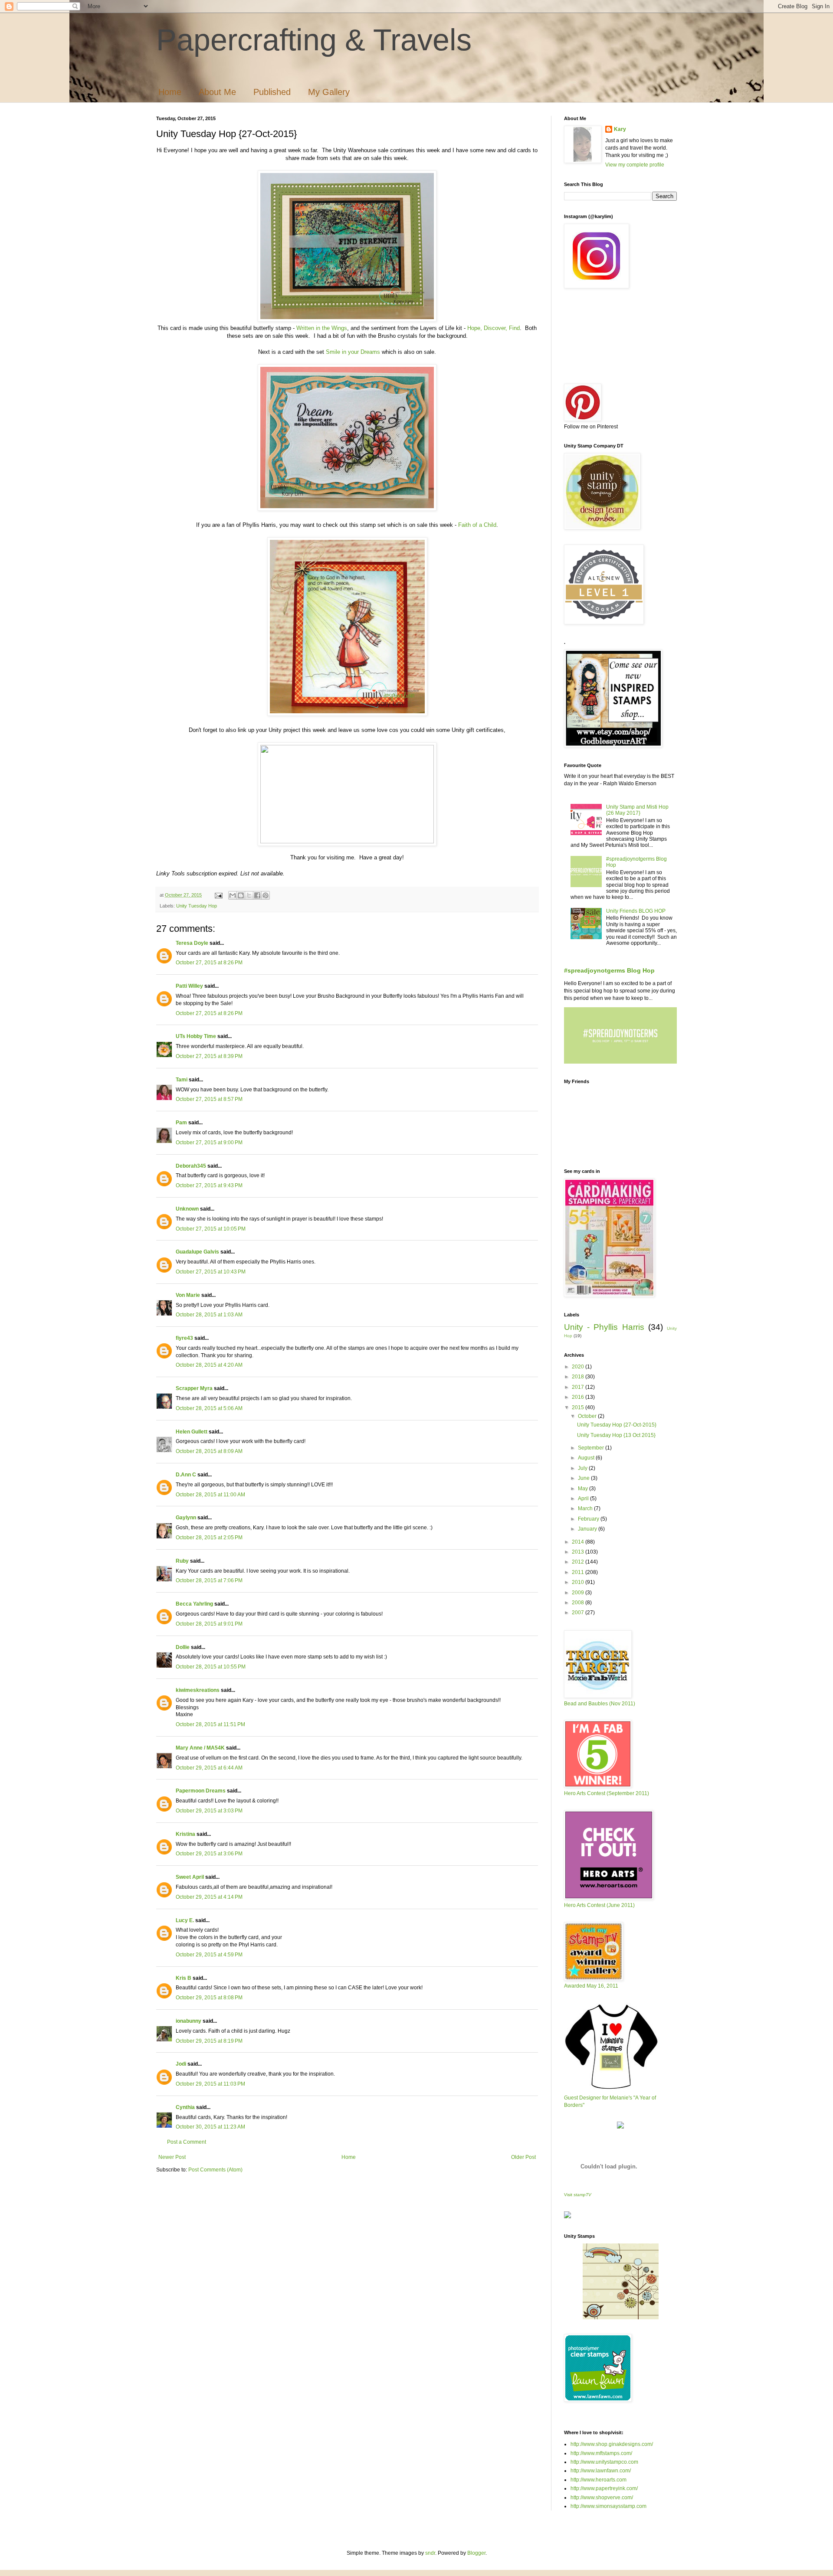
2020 (579, 1367)
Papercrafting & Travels (314, 40)
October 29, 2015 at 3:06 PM (209, 1854)
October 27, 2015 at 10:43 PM (211, 1272)
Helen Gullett (192, 1432)
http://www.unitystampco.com (604, 2462)
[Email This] (233, 895)
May (584, 1489)
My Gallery (329, 92)
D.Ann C (186, 1475)
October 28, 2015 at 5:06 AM (209, 1408)
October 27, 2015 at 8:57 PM (209, 1099)
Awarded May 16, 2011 (591, 1986)
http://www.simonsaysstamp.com (608, 2506)
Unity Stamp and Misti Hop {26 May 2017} (637, 810)
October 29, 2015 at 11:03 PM (210, 2084)
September (592, 1448)
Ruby (182, 1561)
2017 (579, 1387)
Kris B (184, 1978)
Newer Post (172, 2157)
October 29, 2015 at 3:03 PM (209, 1811)
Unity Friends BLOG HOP (636, 911)
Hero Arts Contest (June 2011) (599, 1905)
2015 (579, 1407)
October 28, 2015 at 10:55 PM (211, 1667)
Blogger (476, 2553)
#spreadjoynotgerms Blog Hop (609, 970)
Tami (182, 1080)
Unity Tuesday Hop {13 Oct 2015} (616, 1435)
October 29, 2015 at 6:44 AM (209, 1768)
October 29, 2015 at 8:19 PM (209, 2041)
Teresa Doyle (192, 943)
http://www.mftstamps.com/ (601, 2453)
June (584, 1478)
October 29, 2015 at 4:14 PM (209, 1897)
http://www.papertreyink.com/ (604, 2488)
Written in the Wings (322, 328)
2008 (579, 1603)
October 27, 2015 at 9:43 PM (209, 1185)
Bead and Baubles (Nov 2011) (600, 1704)
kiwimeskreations (198, 1690)
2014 (579, 1542)
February (589, 1519)
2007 (579, 1613)
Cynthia (185, 2107)
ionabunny (189, 2021)
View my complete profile (635, 165)
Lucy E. (185, 1920)
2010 (579, 1582)
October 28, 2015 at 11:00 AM (210, 1495)
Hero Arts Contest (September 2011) (607, 1793)
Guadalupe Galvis (197, 1252)
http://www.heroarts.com (599, 2480)
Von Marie (188, 1295)
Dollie (183, 1647)
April (584, 1499)
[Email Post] (218, 895)
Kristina (185, 1834)
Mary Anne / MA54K (200, 1748)
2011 (579, 1572)
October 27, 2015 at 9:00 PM (209, 1143)
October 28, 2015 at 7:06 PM (209, 1580)
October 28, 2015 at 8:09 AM (209, 1451)
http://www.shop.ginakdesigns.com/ (612, 2444)
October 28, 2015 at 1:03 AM (209, 1315)
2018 (579, 1377)
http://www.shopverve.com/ (602, 2498)
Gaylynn (186, 1518)
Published (272, 92)
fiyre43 (184, 1338)
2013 (579, 1552)
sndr (430, 2553)
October (588, 1416)
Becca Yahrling (194, 1604)
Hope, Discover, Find (494, 328)
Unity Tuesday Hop (197, 906)
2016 (579, 1397)
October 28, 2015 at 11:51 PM (210, 1724)
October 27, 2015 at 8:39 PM (209, 1056)
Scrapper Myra (194, 1388)
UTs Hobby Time (196, 1036)
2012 (579, 1562)
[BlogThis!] (241, 895)
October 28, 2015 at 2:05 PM (209, 1538)
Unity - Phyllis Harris (604, 1327)
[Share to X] (249, 895)
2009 (579, 1593)
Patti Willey (189, 986)
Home (170, 92)
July (583, 1468)
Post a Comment (187, 2142)
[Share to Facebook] (257, 895)
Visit (578, 2195)
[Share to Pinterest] (266, 895)
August (587, 1458)
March (586, 1508)
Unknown (187, 1209)
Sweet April (190, 1877)
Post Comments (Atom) (215, 2170)
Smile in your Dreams (353, 352)
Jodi (181, 2064)
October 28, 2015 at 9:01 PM (209, 1624)
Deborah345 (191, 1166)
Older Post (523, 2157)
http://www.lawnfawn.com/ (601, 2471)
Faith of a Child (477, 525)
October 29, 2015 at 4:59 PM (209, 1955)
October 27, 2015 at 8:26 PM (209, 963)
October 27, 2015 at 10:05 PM (211, 1229)
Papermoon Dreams (201, 1791)
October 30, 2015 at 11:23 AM (210, 2127)
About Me (217, 92)
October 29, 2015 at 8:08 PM (209, 1998)
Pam (181, 1123)
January (588, 1529)
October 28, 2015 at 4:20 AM (209, 1365)
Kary (620, 129)
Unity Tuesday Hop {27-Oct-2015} (617, 1425)
